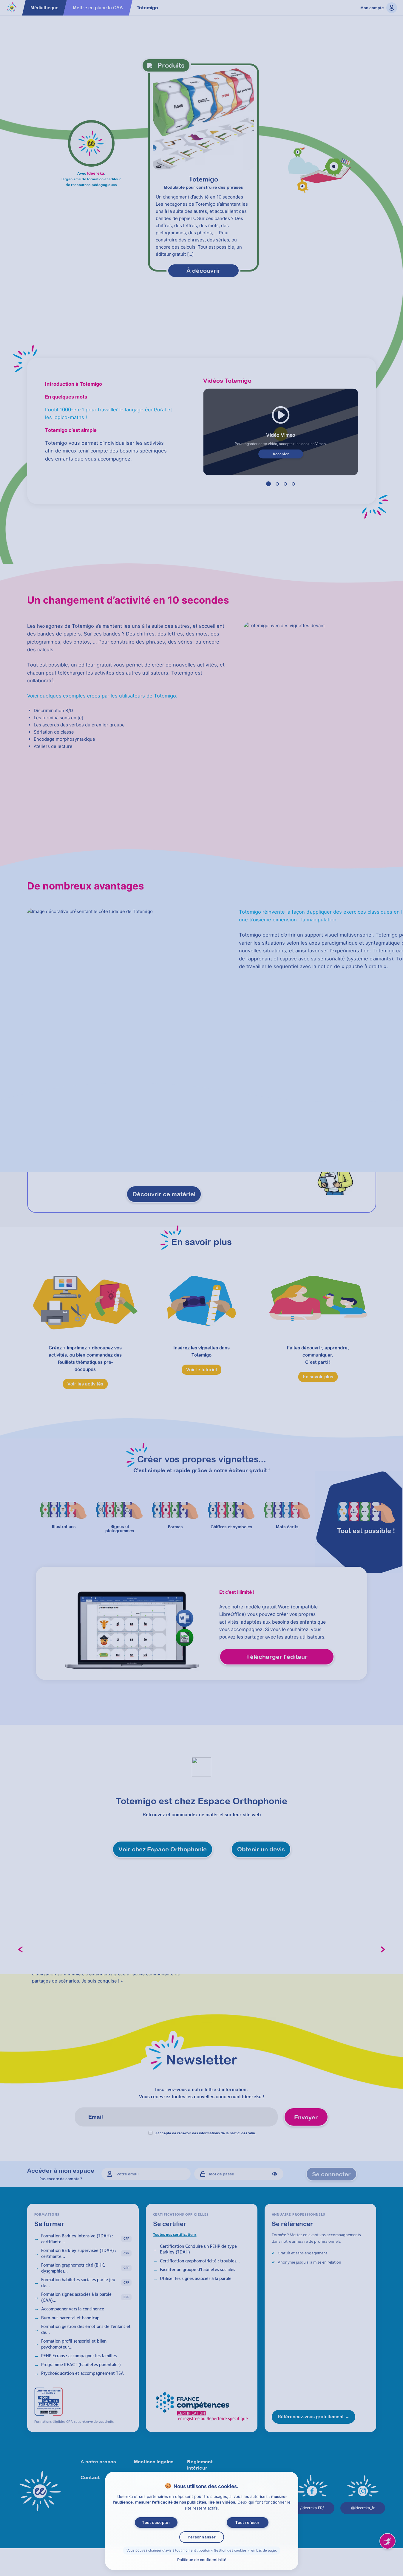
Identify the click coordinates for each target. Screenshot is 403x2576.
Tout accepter (156, 2522)
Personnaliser (201, 2537)
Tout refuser (247, 2522)
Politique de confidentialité (201, 2560)
